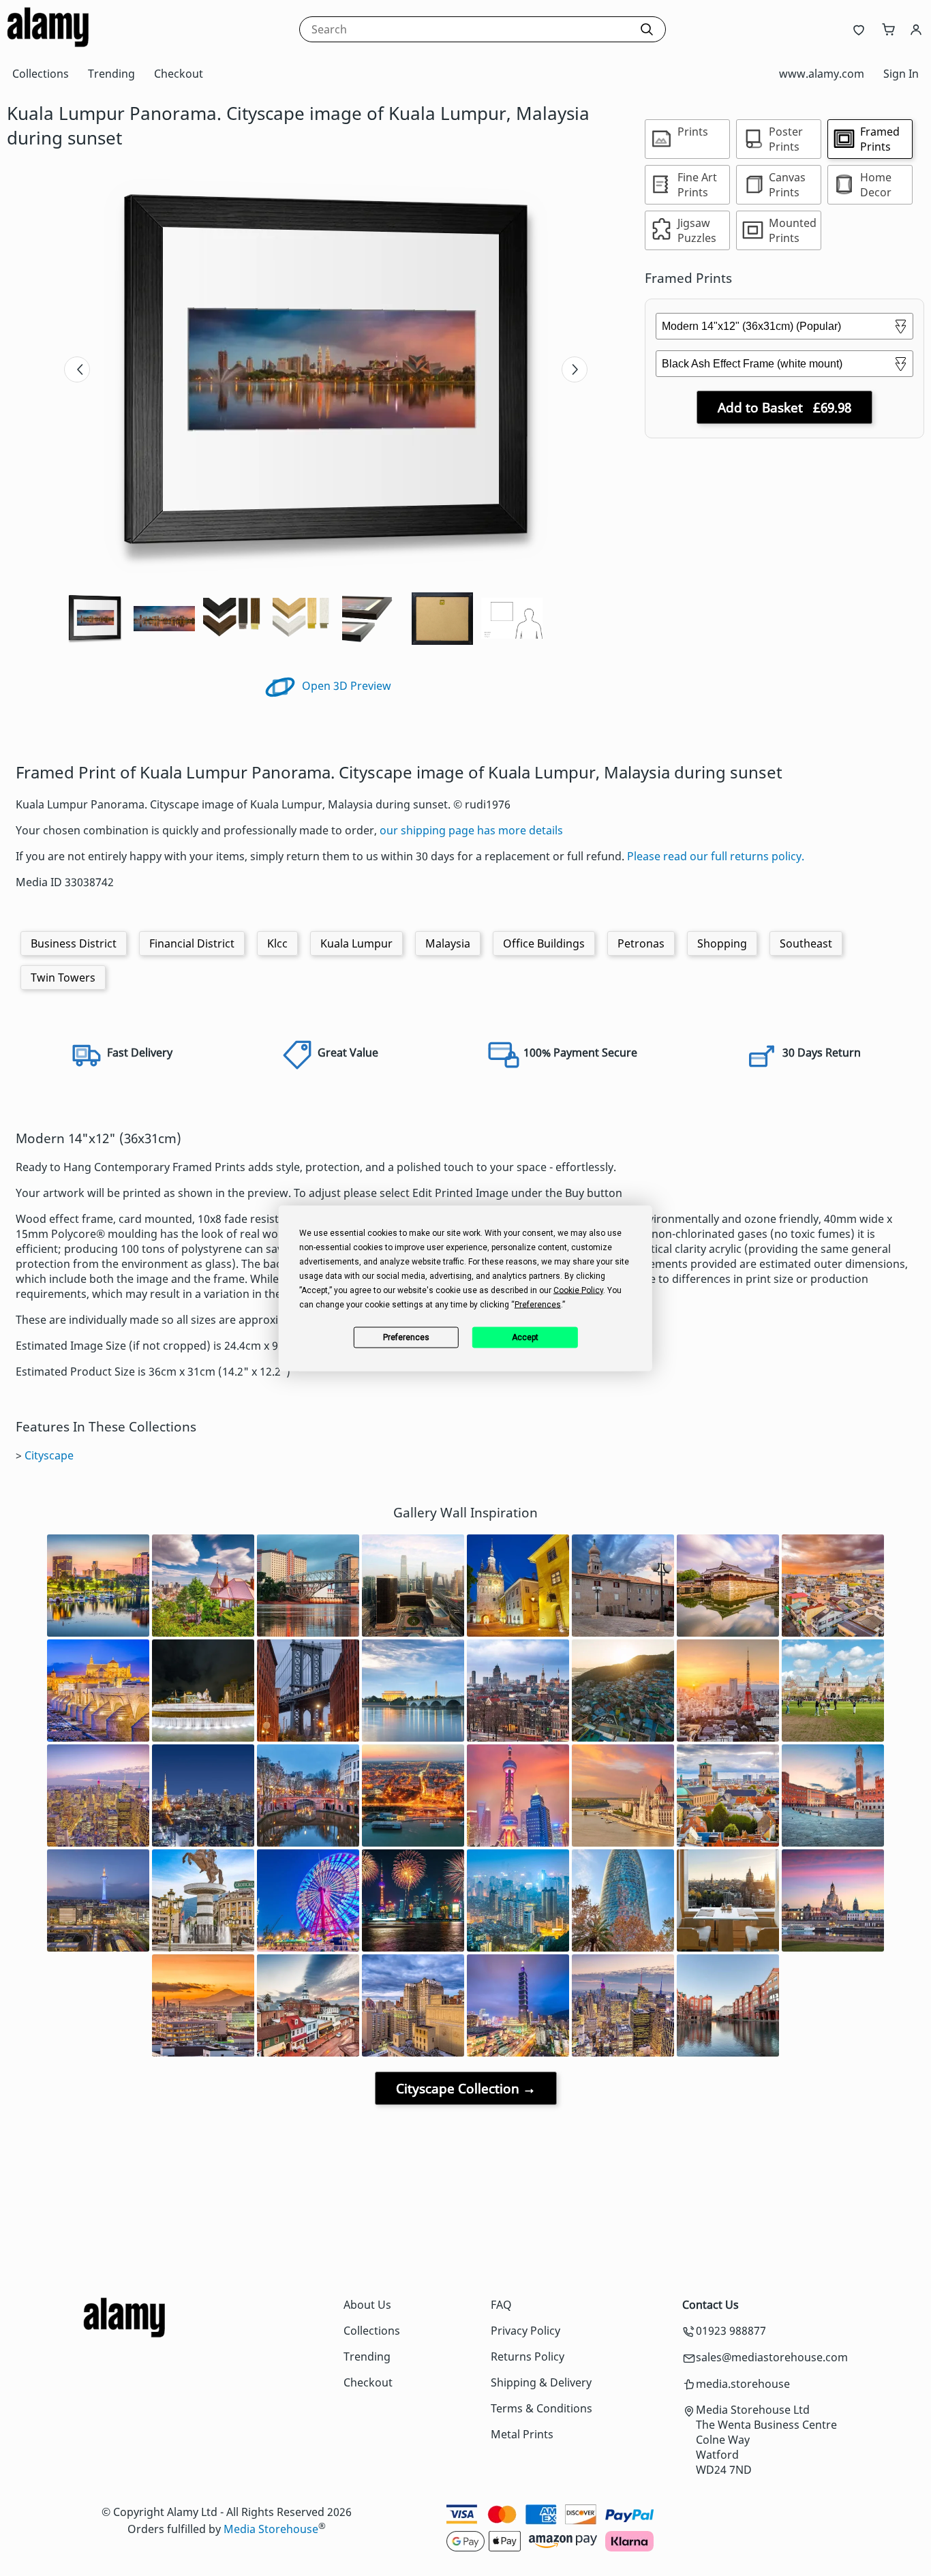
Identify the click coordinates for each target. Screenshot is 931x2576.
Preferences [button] (538, 1304)
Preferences (406, 1337)
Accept (525, 1337)
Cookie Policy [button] (578, 1290)
